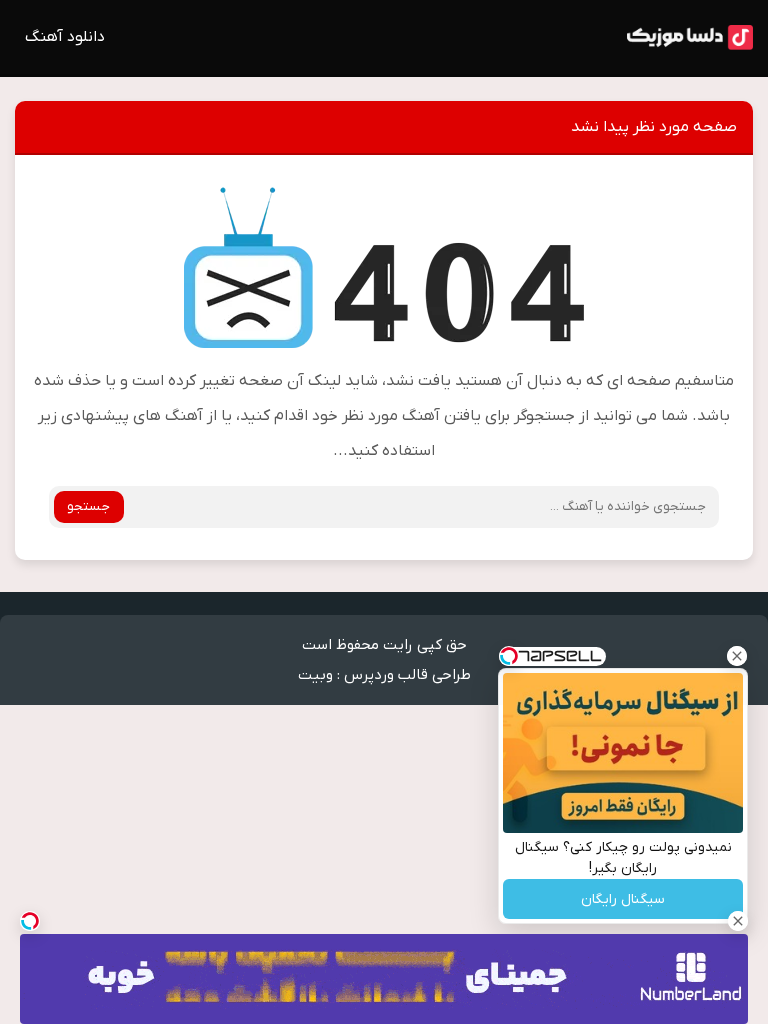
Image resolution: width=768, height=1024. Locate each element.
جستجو (88, 506)
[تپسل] (30, 921)
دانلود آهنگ (65, 37)
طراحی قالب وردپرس (407, 675)
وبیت (315, 675)
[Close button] (737, 656)
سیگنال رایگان (623, 899)
